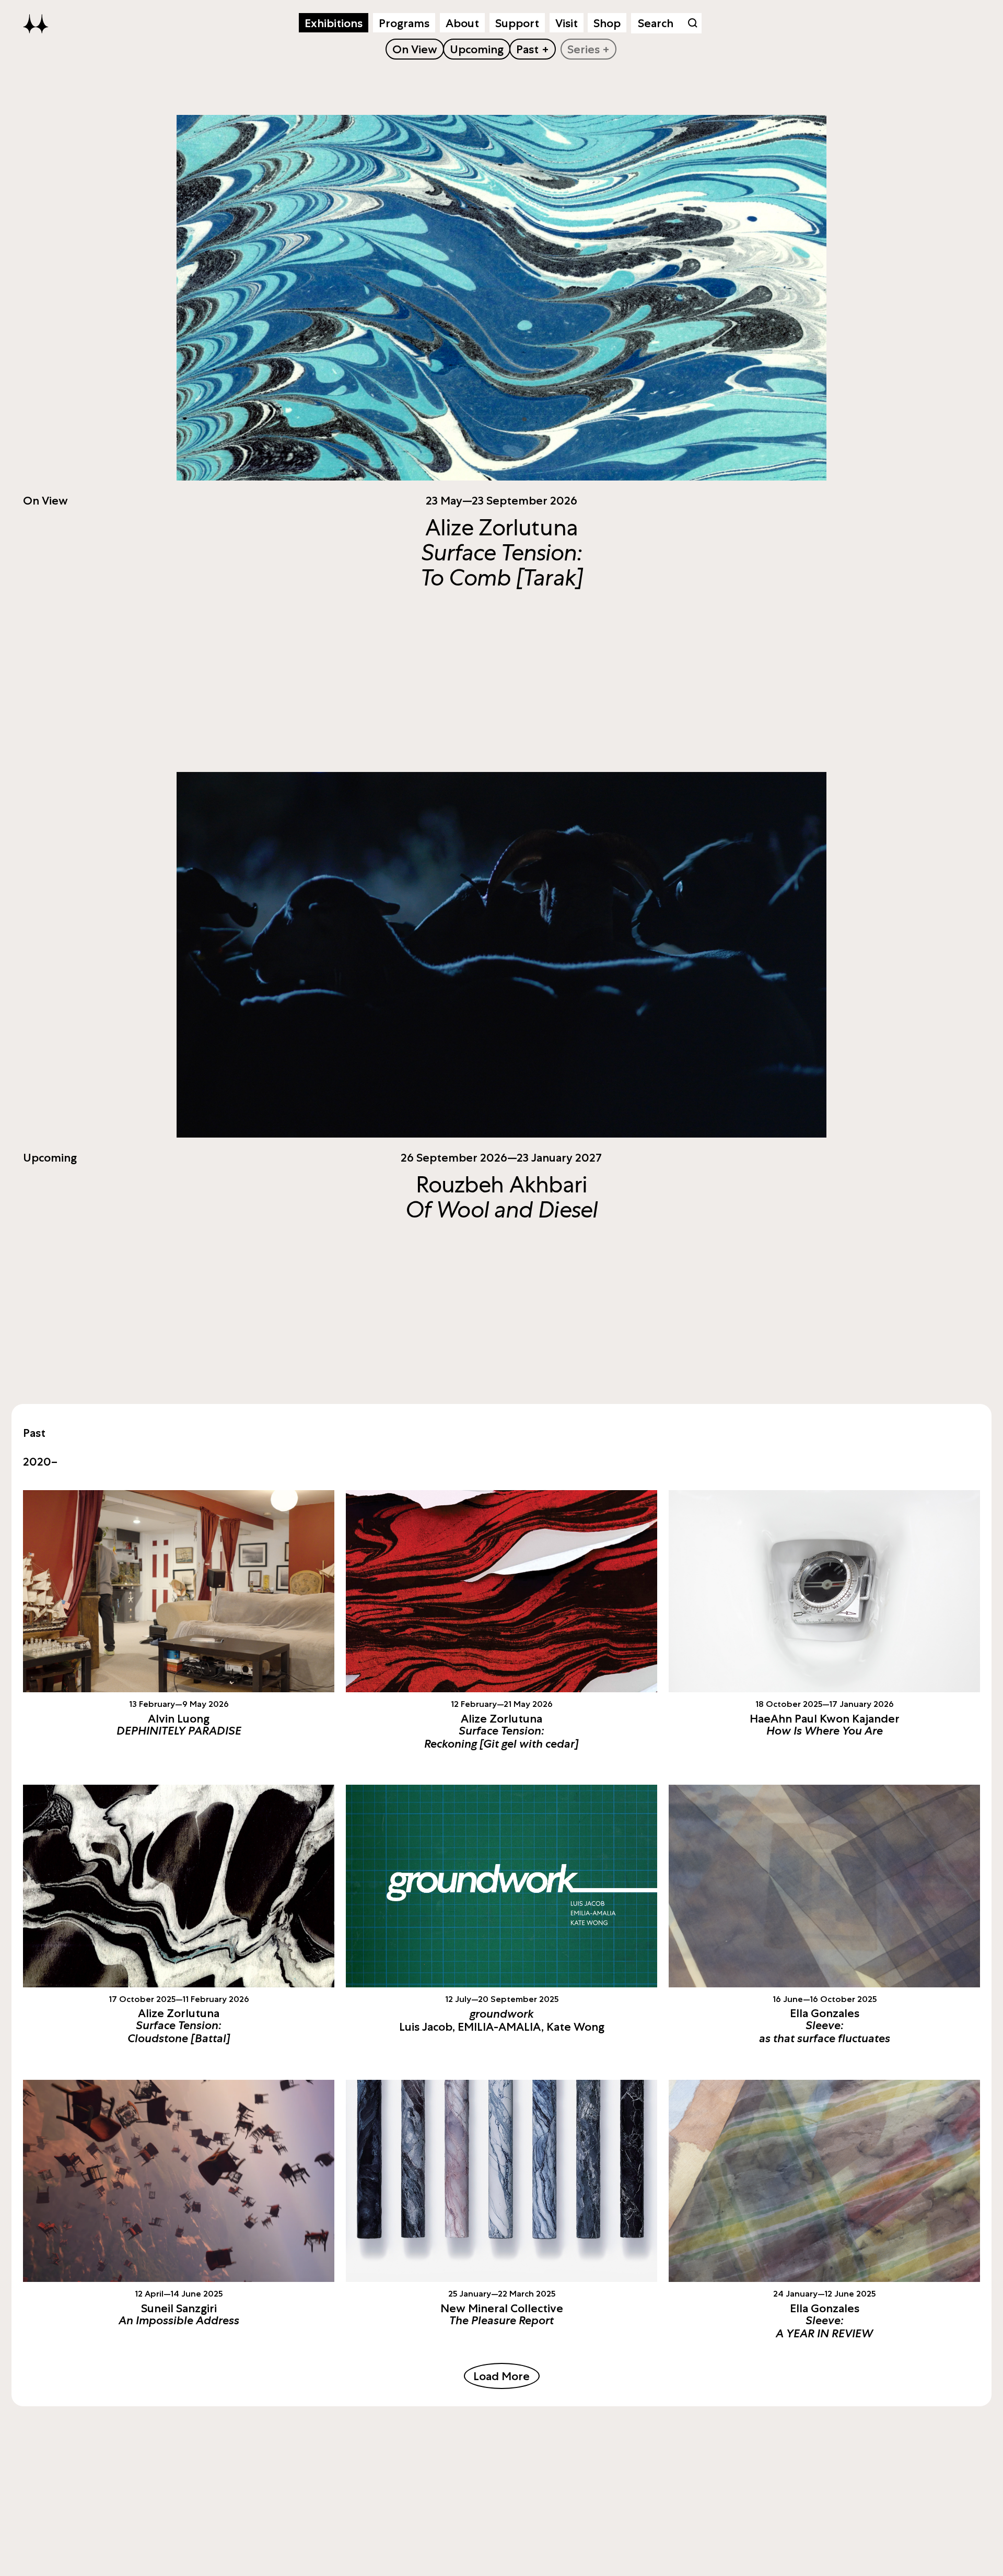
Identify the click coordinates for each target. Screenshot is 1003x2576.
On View (415, 49)
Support (517, 23)
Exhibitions (334, 23)
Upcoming (477, 49)
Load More (501, 2376)
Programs (404, 23)
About (462, 23)
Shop (607, 23)
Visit (567, 23)
